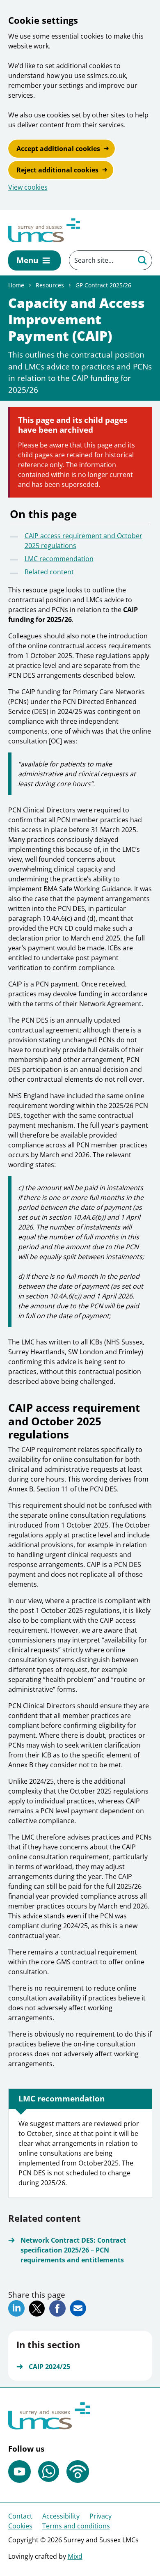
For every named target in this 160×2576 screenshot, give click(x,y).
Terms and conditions (76, 2526)
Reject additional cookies (57, 170)
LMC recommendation (59, 559)
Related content (49, 572)
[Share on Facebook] (57, 2308)
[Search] (142, 260)
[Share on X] (37, 2309)
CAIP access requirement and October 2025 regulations (83, 541)
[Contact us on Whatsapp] (49, 2472)
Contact (20, 2516)
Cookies (20, 2526)
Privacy (101, 2516)
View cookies (28, 187)
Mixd (75, 2556)
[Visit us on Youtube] (19, 2472)
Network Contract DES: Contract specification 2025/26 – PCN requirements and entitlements (73, 2250)
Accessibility (61, 2516)
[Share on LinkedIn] (16, 2308)
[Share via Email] (78, 2308)
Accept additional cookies (58, 149)
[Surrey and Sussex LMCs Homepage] (44, 230)
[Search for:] (101, 260)
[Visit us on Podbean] (78, 2472)
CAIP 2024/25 (49, 2367)
